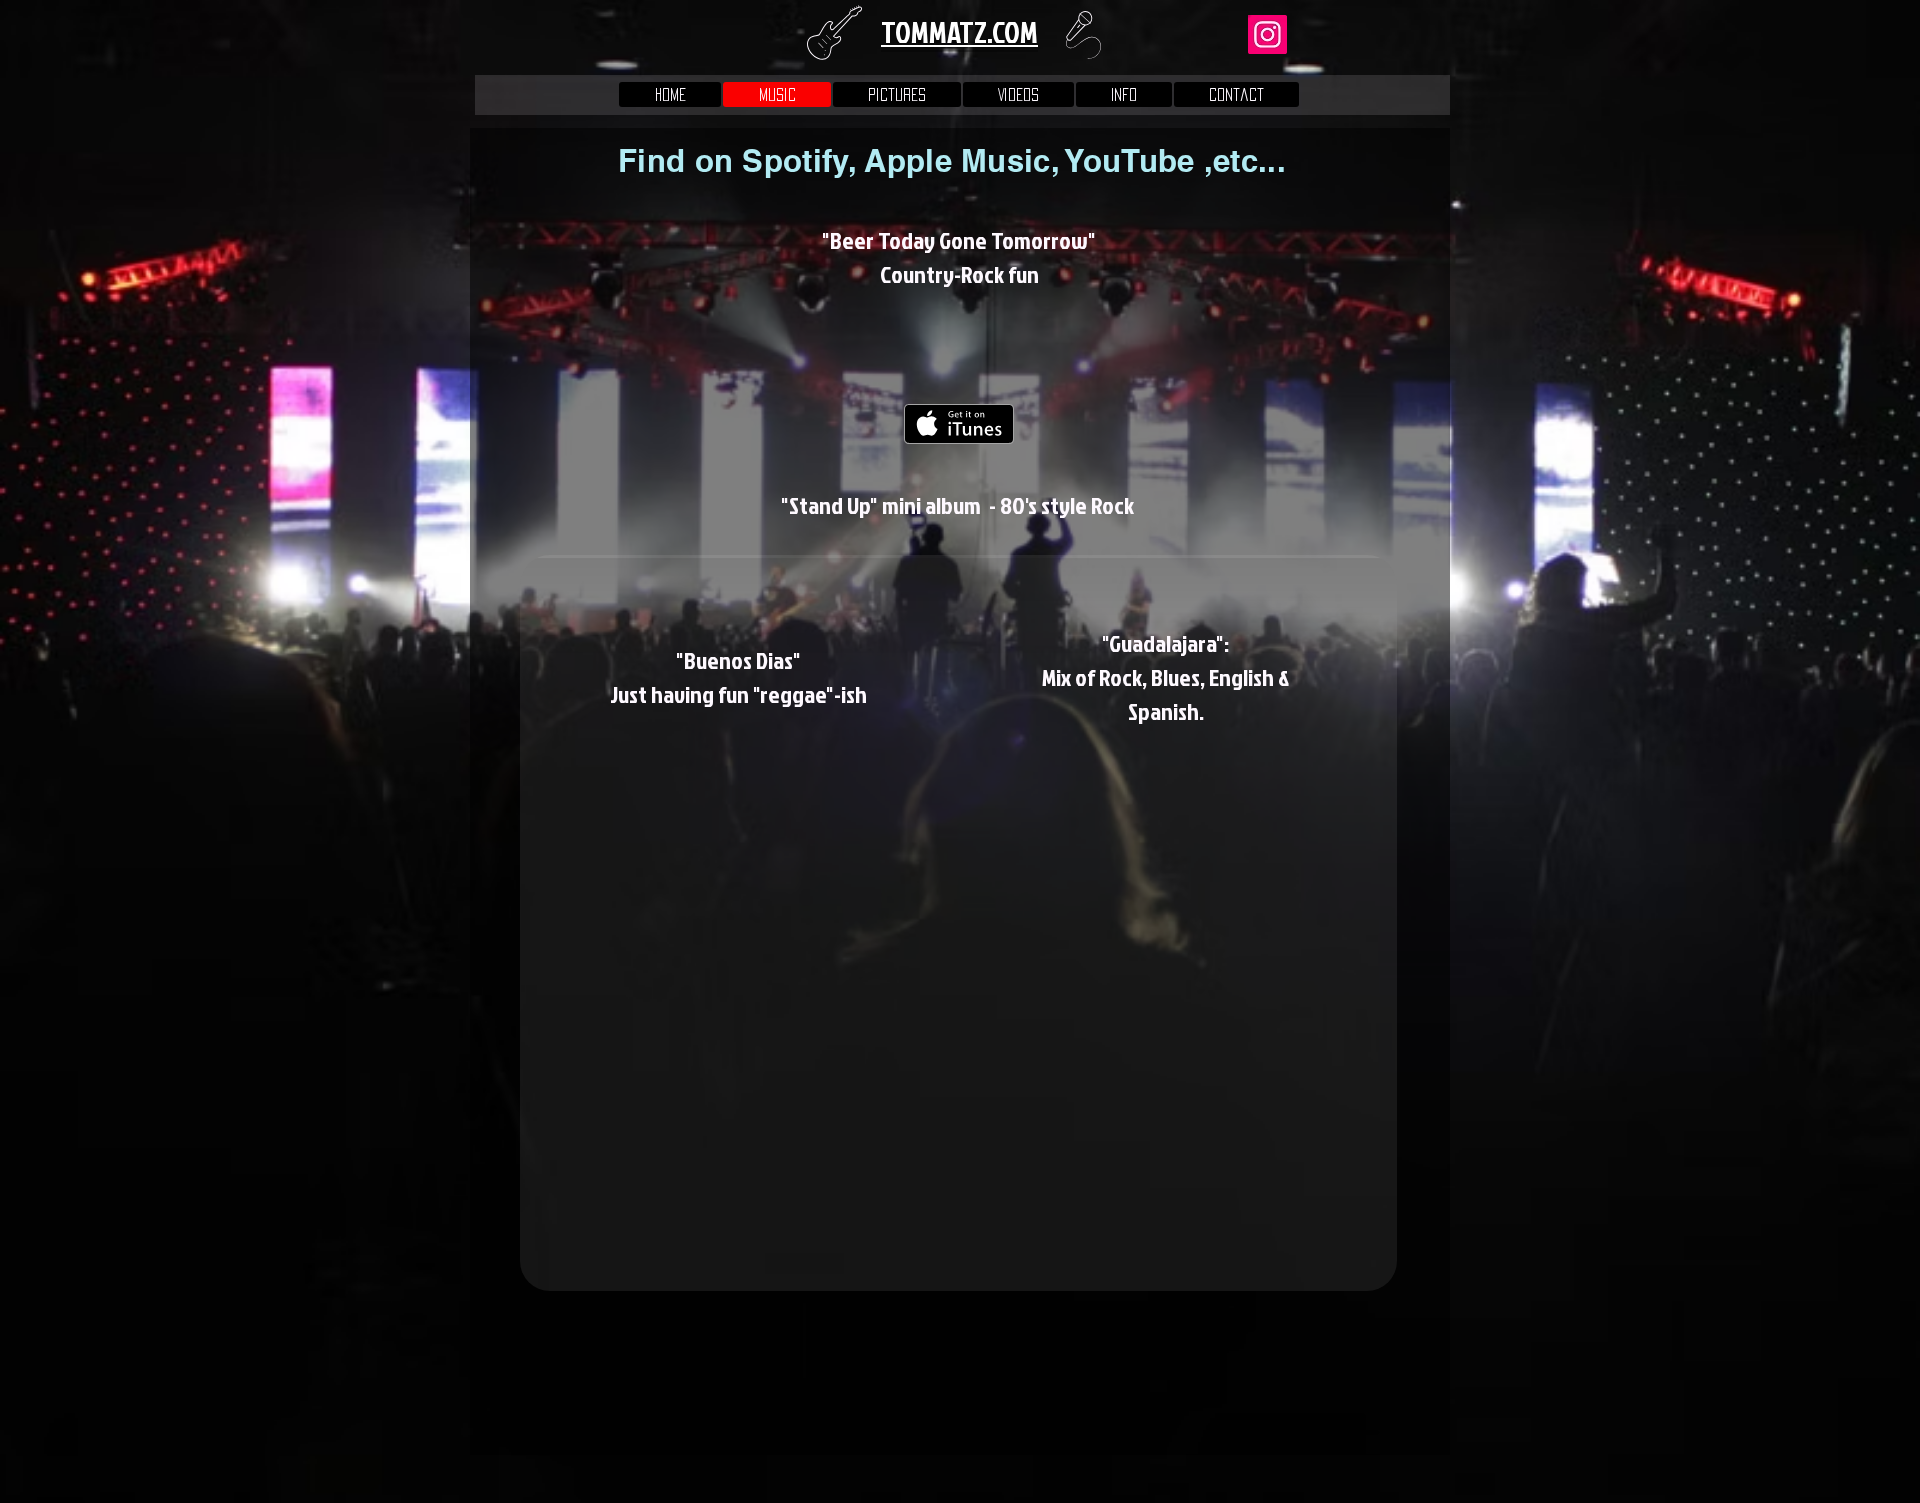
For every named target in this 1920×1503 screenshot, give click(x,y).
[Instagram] (1267, 34)
